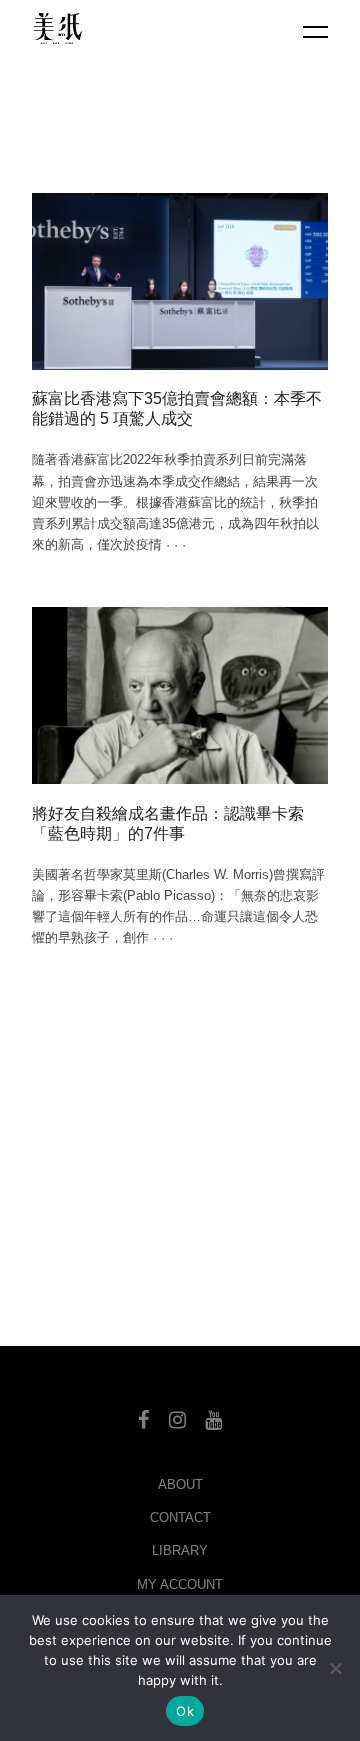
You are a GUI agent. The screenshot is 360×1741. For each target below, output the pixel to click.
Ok (185, 1711)
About (180, 1484)
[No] (335, 1668)
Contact (180, 1517)
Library (180, 1550)
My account (180, 1584)
